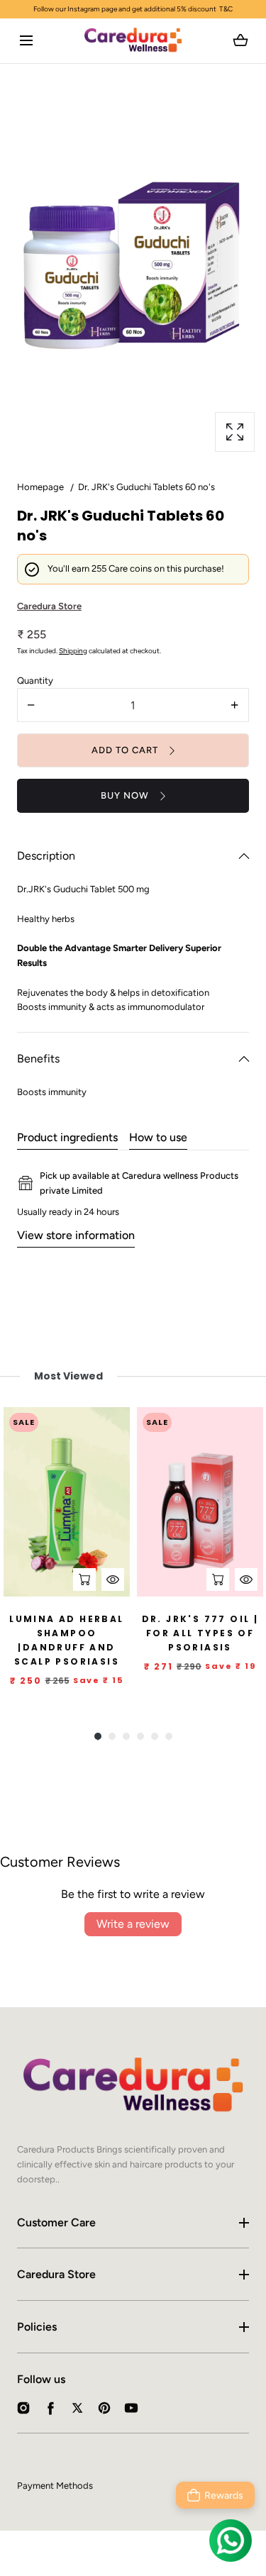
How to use (158, 1137)
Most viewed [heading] (68, 1376)
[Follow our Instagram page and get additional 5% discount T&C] (133, 9)
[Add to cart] (84, 1580)
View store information (76, 1235)
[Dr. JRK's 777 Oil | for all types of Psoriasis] (200, 1502)
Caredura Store (56, 2274)
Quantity (35, 681)
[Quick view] (113, 1580)
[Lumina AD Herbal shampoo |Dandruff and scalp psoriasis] (67, 1502)
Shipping (73, 651)
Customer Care (56, 2222)
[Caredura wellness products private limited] (133, 41)
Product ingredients (67, 1137)
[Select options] (218, 1580)
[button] (26, 41)
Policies (37, 2327)
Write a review (133, 1924)
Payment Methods (55, 2486)
